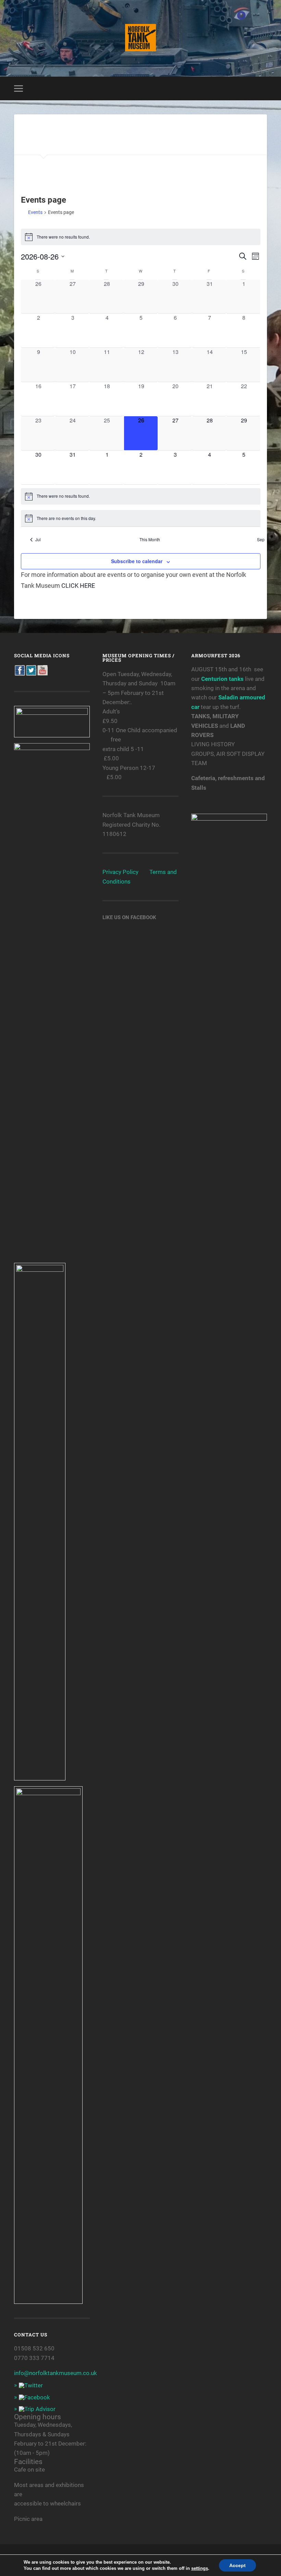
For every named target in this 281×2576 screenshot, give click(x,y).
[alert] (141, 237)
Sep (261, 540)
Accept (237, 2565)
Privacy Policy (120, 872)
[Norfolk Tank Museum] (141, 38)
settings (200, 2568)
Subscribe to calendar (137, 561)
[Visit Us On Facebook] (20, 674)
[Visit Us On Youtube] (42, 674)
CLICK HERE (78, 586)
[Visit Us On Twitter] (31, 674)
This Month (150, 540)
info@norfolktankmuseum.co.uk (56, 2373)
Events (35, 212)
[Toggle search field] (263, 88)
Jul (38, 540)
